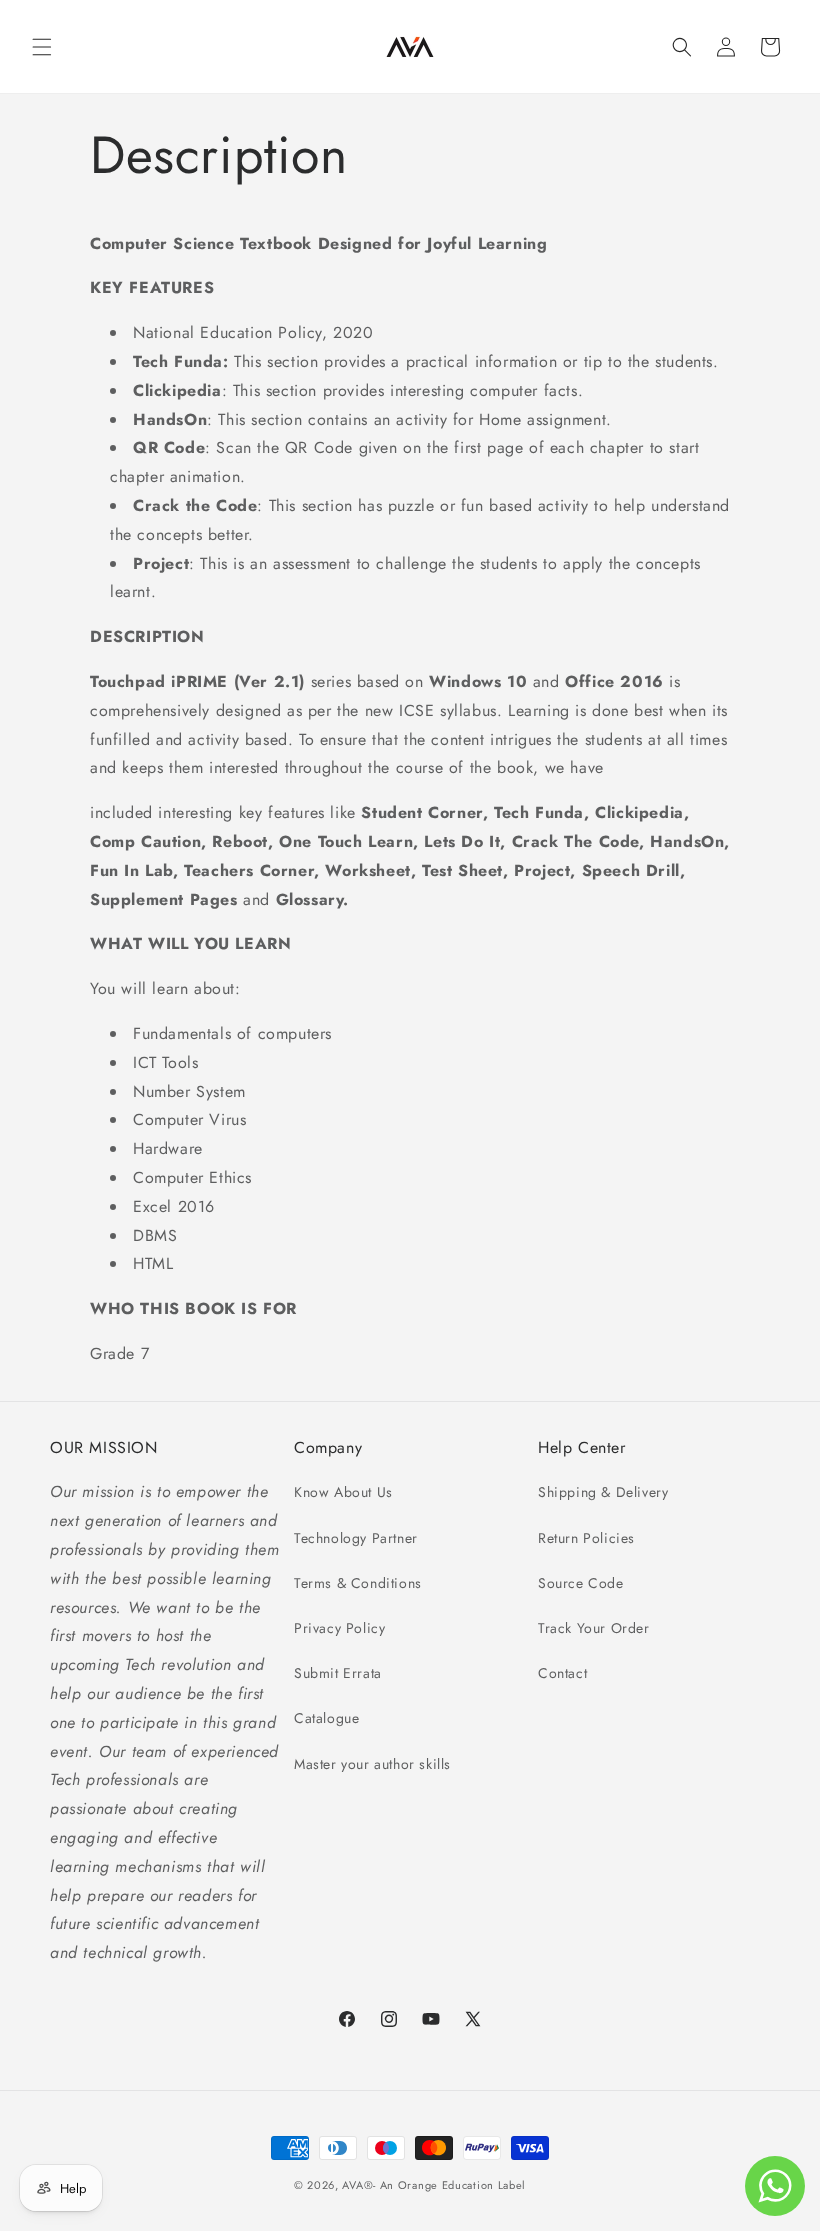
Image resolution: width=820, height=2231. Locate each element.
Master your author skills (372, 1764)
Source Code (581, 1583)
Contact (562, 1673)
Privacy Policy (339, 1628)
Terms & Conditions (358, 1583)
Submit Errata (338, 1673)
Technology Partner (356, 1538)
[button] (42, 47)
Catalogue (326, 1718)
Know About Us (343, 1492)
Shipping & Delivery (603, 1492)
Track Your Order (594, 1628)
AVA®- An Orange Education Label (434, 2185)
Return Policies (586, 1538)
